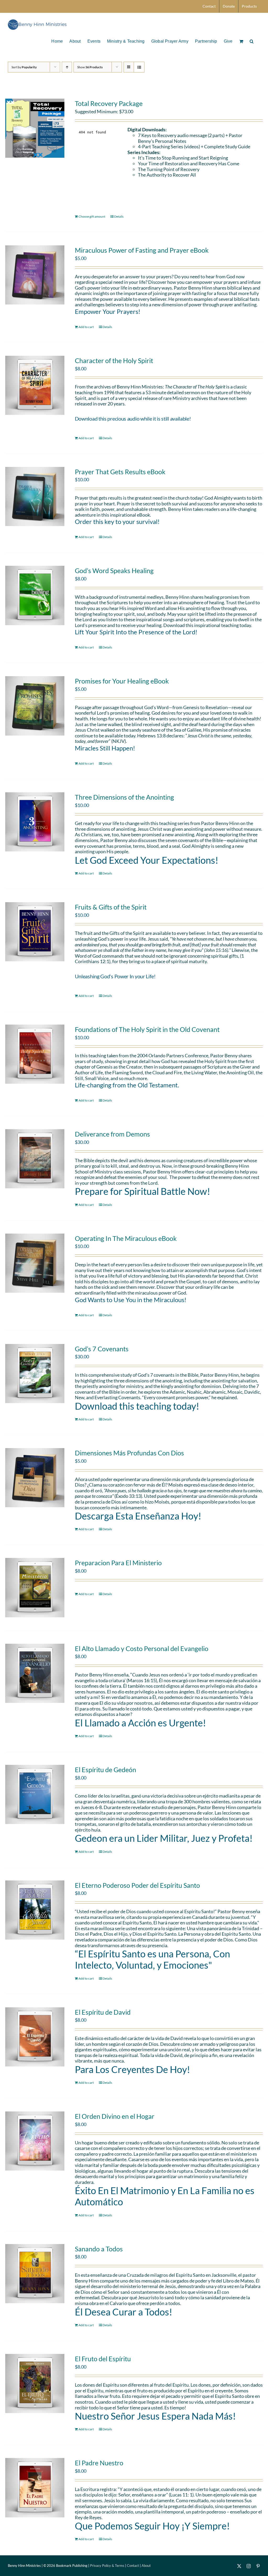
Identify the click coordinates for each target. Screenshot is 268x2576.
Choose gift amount (92, 216)
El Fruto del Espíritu (103, 2359)
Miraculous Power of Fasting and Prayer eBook (142, 250)
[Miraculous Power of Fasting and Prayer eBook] (35, 275)
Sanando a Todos (99, 2249)
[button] (252, 41)
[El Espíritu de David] (35, 2037)
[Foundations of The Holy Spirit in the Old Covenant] (35, 1054)
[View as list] (139, 67)
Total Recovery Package (109, 103)
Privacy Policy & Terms (107, 2566)
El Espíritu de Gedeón (105, 1770)
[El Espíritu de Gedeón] (35, 1794)
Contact (133, 2566)
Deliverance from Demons (112, 1134)
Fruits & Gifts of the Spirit (111, 907)
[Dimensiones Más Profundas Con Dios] (35, 1478)
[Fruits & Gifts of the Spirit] (35, 932)
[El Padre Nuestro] (35, 2488)
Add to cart (86, 327)
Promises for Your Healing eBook (122, 681)
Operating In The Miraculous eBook (126, 1238)
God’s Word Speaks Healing (114, 570)
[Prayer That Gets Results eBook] (35, 496)
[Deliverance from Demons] (35, 1159)
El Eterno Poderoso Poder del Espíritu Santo (137, 1885)
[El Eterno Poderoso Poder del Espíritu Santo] (35, 1910)
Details (119, 216)
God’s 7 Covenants (102, 1349)
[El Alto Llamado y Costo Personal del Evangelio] (35, 1673)
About (146, 2566)
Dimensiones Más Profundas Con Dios (129, 1453)
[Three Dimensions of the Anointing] (35, 822)
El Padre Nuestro (99, 2463)
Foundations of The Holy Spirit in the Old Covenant (147, 1029)
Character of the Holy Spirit (114, 360)
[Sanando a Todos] (35, 2274)
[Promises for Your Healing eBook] (35, 706)
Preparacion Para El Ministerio (118, 1563)
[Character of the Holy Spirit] (35, 385)
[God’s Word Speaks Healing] (35, 595)
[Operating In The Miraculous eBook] (35, 1263)
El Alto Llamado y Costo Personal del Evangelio (142, 1648)
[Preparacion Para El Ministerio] (35, 1588)
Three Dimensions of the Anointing (124, 797)
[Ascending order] (67, 67)
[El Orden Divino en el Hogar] (35, 2141)
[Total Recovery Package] (35, 128)
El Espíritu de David (103, 2012)
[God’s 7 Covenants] (35, 1374)
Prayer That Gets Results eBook (120, 472)
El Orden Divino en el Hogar (115, 2116)
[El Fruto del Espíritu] (35, 2383)
